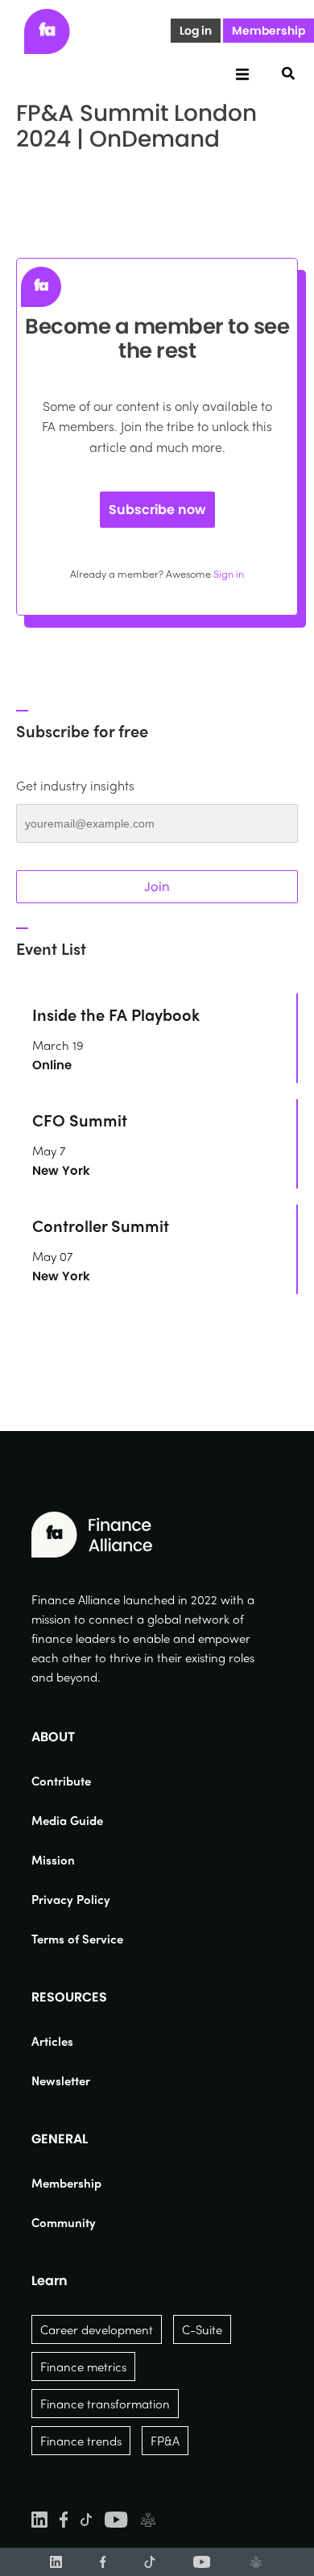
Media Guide (67, 1820)
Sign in (229, 573)
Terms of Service (77, 1939)
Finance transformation (105, 2404)
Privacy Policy (71, 1899)
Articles (52, 2041)
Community (64, 2222)
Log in (196, 31)
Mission (53, 1860)
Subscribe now (157, 510)
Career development (97, 2329)
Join (157, 887)
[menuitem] (77, 1781)
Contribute (61, 1781)
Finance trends (81, 2441)
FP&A (165, 2441)
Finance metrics (83, 2367)
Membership (269, 31)
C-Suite (202, 2329)
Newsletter (61, 2080)
